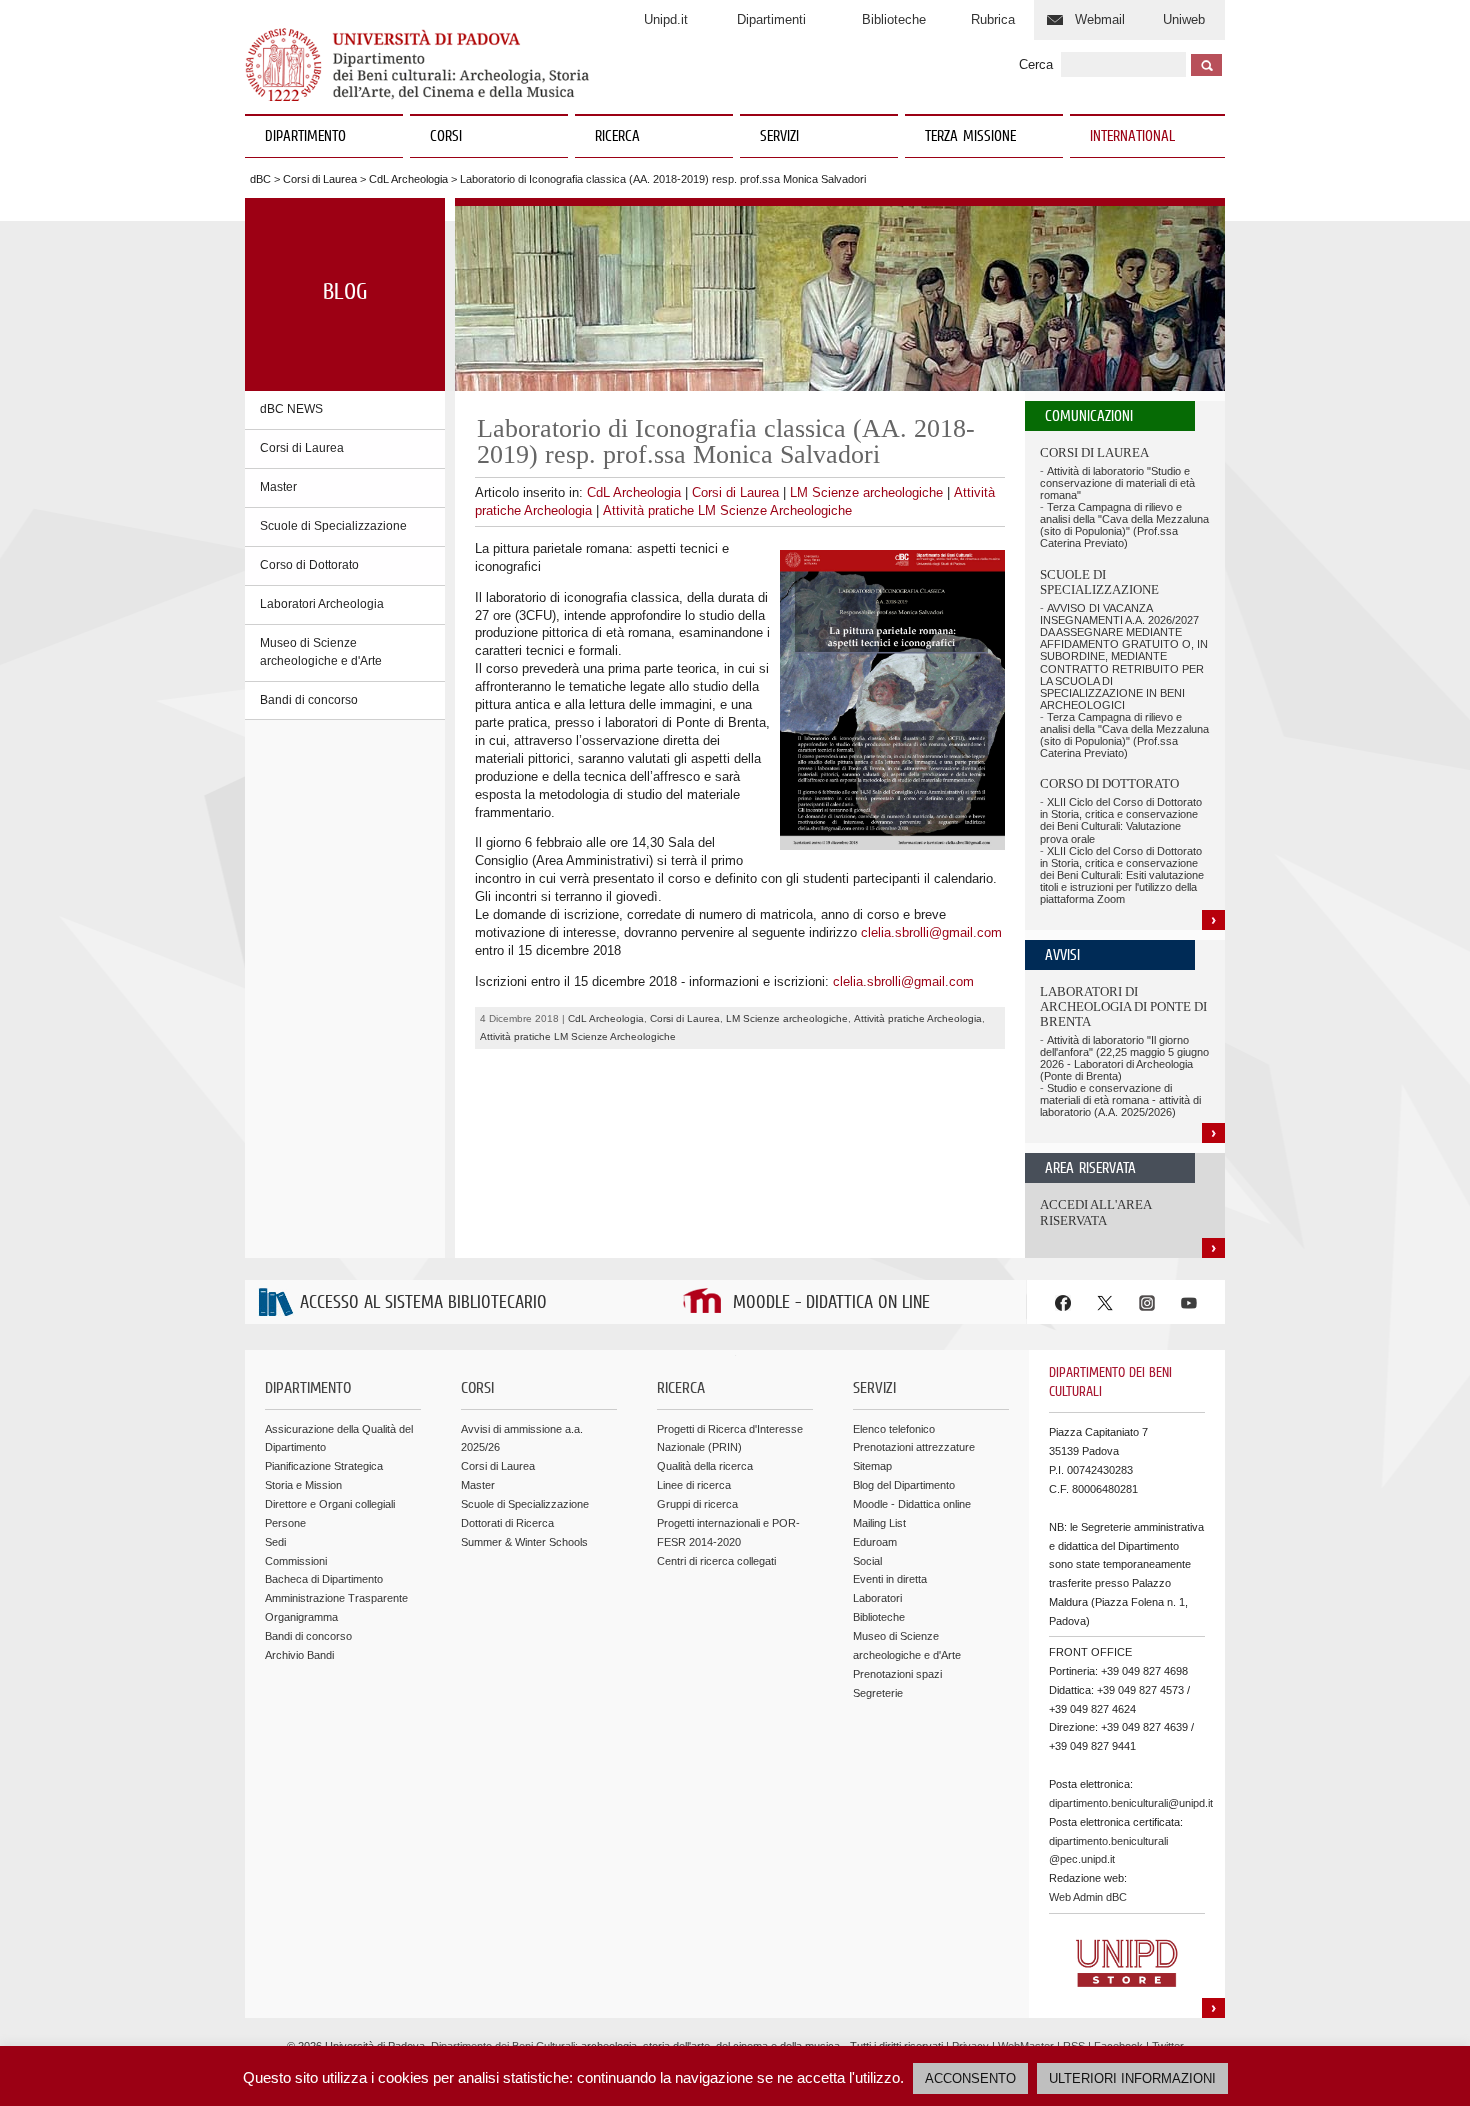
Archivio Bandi (299, 1655)
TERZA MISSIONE (970, 137)
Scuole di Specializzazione (333, 526)
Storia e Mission (303, 1485)
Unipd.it (666, 19)
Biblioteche (894, 19)
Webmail (1100, 19)
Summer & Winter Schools (524, 1542)
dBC (260, 179)
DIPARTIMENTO (305, 137)
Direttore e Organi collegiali (330, 1504)
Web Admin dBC (1088, 1897)
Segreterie (878, 1693)
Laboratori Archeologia (322, 604)
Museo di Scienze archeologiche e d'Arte (321, 652)
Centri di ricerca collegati (716, 1561)
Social (867, 1561)
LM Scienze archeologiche (866, 492)
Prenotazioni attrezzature (914, 1447)
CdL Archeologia (408, 179)
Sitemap (872, 1466)
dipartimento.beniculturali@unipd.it (1131, 1803)
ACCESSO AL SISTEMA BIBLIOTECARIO (423, 1303)
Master (278, 487)
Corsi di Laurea (320, 179)
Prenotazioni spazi (897, 1674)
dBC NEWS (291, 409)
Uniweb (1184, 19)
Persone (285, 1523)
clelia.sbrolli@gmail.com (931, 932)
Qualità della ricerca (705, 1466)
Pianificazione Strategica (324, 1466)
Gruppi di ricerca (697, 1504)
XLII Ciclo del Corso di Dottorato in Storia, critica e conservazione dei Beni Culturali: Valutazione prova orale (1121, 820)
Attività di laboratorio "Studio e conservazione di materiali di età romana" (1117, 483)
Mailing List (879, 1523)
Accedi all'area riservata (1095, 1212)
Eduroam (875, 1542)
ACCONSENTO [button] (970, 2078)
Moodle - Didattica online (912, 1504)
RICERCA (617, 137)
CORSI (446, 137)
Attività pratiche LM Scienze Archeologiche (727, 510)
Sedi (275, 1542)
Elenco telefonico (894, 1429)
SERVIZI (779, 137)
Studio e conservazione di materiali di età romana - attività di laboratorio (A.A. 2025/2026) (1120, 1100)
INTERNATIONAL (1132, 137)
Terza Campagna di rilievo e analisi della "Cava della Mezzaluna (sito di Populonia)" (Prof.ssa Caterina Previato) (1124, 525)
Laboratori (877, 1598)
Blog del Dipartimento (904, 1485)
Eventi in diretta (890, 1579)
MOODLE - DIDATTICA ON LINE (831, 1303)
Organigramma (301, 1617)
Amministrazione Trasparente (336, 1598)
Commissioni (296, 1561)
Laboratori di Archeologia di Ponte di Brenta (1123, 1007)
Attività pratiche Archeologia (918, 1018)
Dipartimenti (771, 19)
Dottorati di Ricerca (507, 1523)
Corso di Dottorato (309, 565)
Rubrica (993, 19)
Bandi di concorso (309, 700)
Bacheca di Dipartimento (324, 1579)
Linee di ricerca (694, 1485)
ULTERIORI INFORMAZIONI (1132, 2078)
